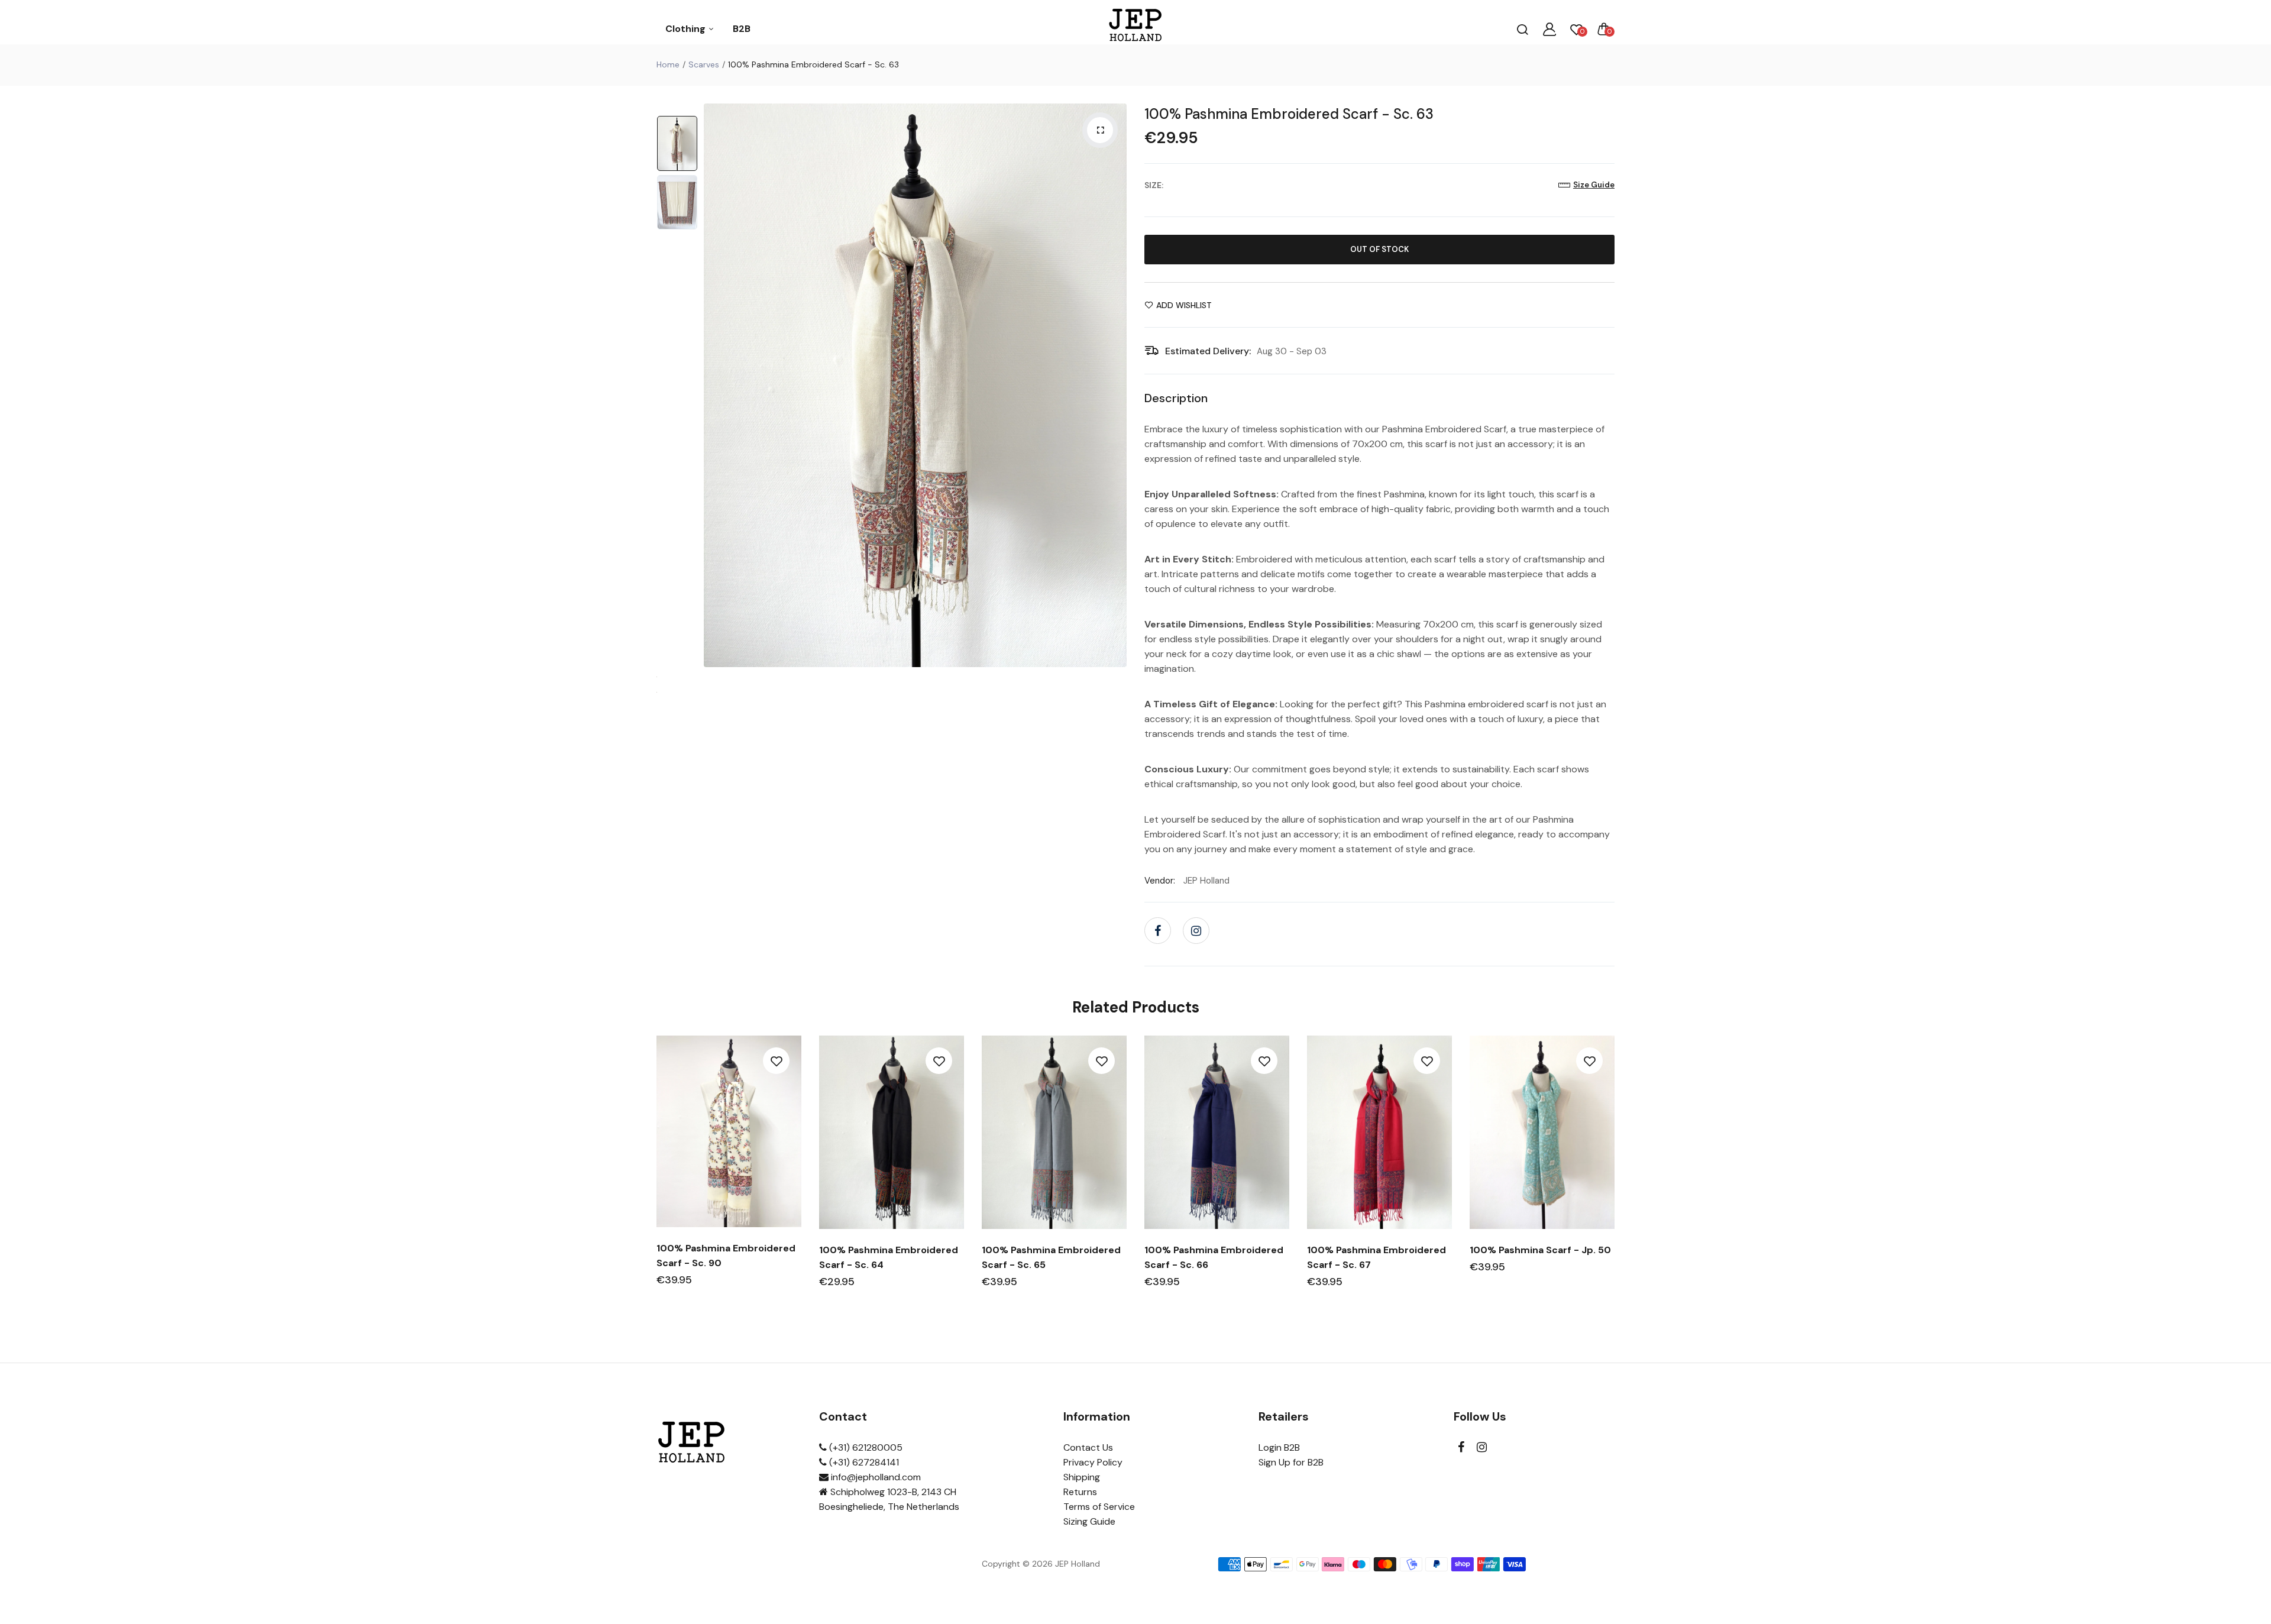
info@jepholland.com (875, 1477)
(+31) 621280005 (865, 1447)
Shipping (1082, 1477)
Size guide (1594, 185)
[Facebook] (1158, 931)
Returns (1080, 1492)
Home (668, 64)
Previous (716, 386)
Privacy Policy (1093, 1462)
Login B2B (1279, 1447)
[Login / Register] (1549, 29)
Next (1115, 386)
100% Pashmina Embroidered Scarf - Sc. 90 (726, 1256)
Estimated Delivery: (1208, 351)
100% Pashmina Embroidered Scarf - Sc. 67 (1376, 1257)
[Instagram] (1196, 931)
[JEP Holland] (1136, 29)
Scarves (704, 64)
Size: (1154, 185)
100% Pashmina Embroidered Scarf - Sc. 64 (889, 1257)
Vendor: (1160, 881)
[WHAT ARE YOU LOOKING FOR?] (1522, 29)
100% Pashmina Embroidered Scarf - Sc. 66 (1214, 1257)
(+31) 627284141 (863, 1462)
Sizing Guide (1089, 1521)
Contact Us (1088, 1447)
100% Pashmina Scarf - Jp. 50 (1540, 1250)
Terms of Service (1099, 1507)
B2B (742, 29)
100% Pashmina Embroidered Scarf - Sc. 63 (1289, 114)
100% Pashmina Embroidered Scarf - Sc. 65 (1051, 1257)
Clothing (687, 29)
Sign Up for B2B (1291, 1462)
